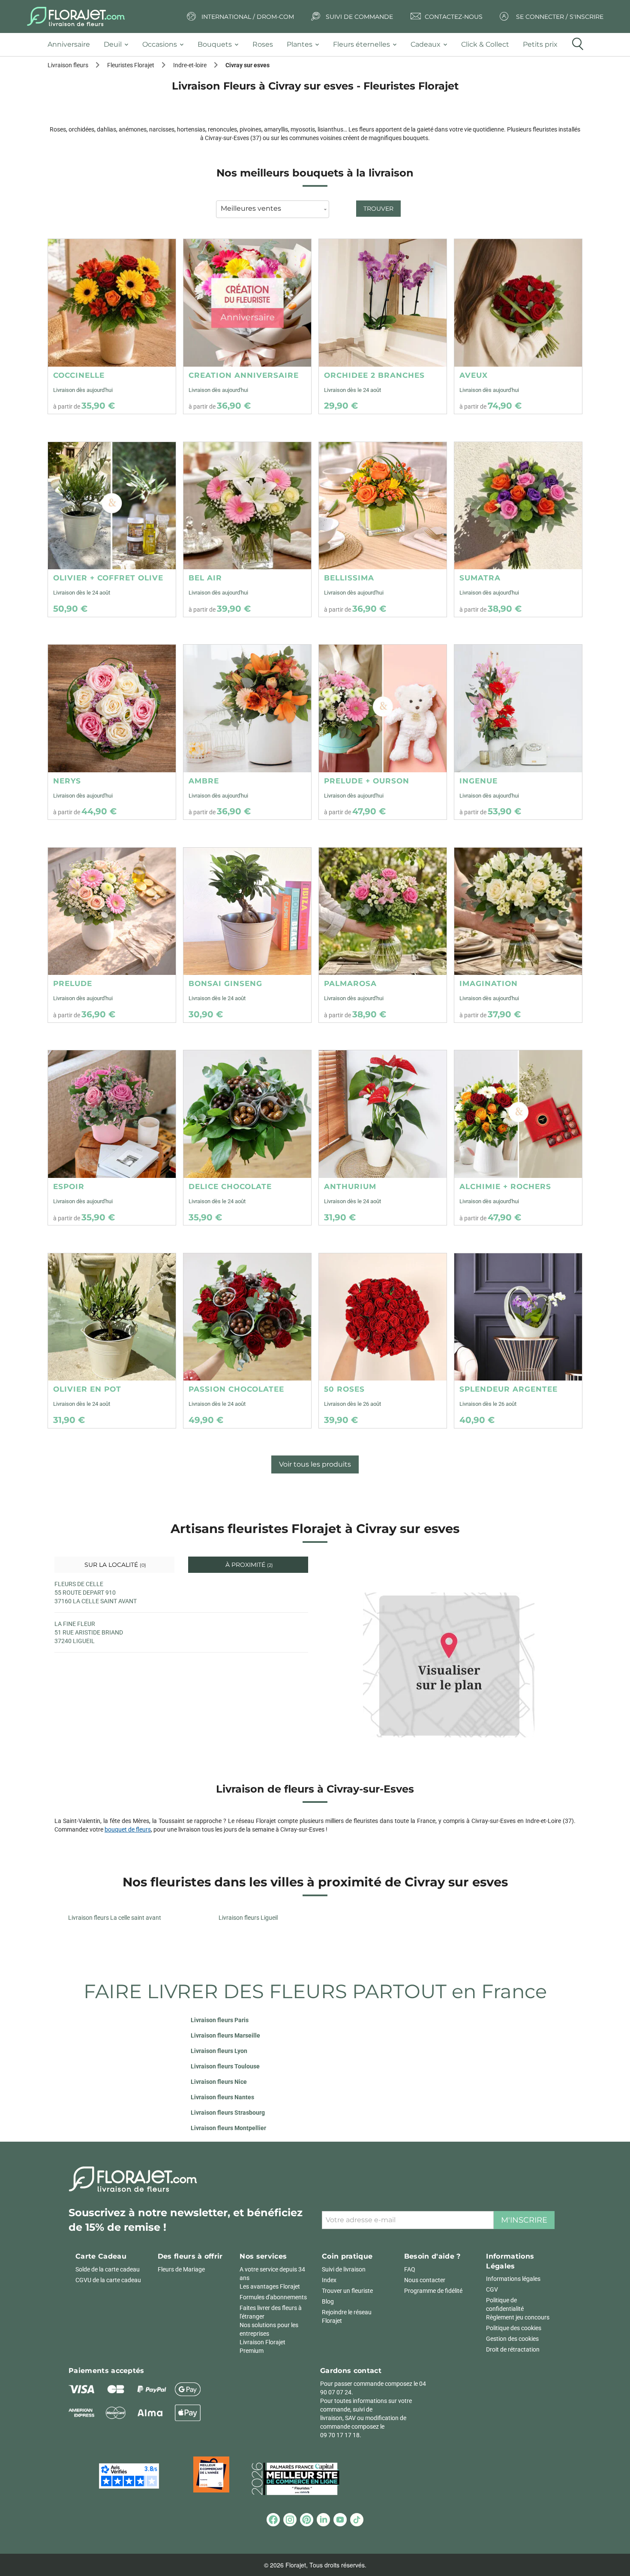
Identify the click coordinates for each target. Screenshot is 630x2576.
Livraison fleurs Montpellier (228, 2128)
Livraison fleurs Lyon (219, 2051)
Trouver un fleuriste (347, 2291)
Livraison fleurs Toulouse (225, 2066)
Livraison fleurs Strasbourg (228, 2113)
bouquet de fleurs (128, 1829)
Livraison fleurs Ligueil (248, 1918)
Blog (328, 2301)
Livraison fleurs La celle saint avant (115, 1918)
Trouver (378, 209)
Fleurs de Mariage (181, 2269)
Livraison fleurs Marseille (225, 2035)
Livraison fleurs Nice (219, 2082)
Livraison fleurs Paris (220, 2020)
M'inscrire (524, 2220)
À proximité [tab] (248, 1565)
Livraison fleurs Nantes (222, 2097)
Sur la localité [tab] (114, 1565)
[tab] (72, 45)
